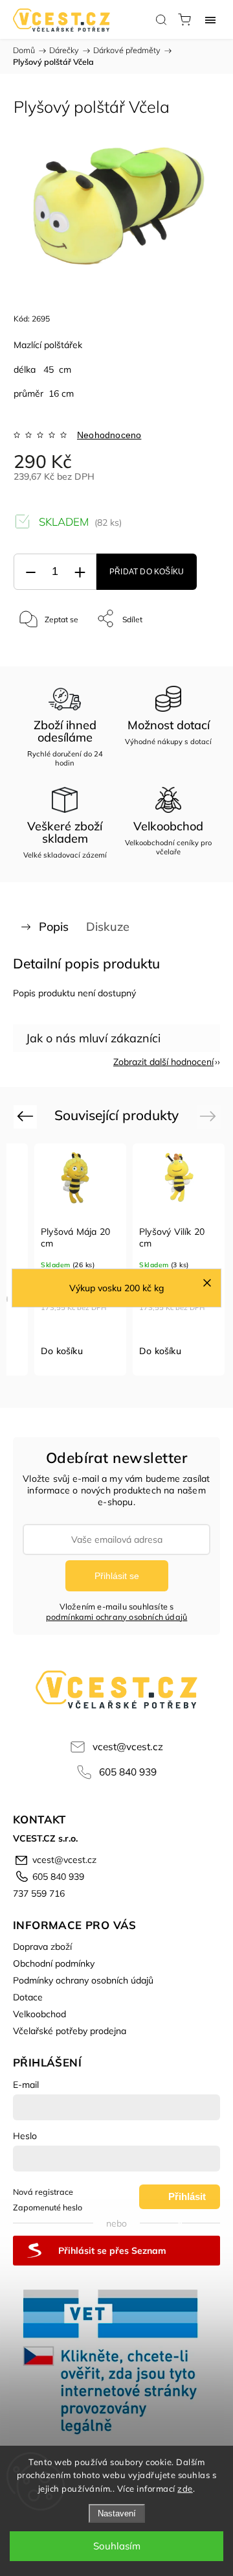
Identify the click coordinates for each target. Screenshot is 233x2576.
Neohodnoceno (109, 435)
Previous (27, 1116)
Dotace (28, 1997)
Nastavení (117, 2513)
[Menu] (210, 19)
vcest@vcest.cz (128, 1747)
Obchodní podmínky (54, 1963)
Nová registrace (43, 2192)
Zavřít (192, 652)
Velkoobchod (39, 2014)
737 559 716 (39, 1893)
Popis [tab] (54, 927)
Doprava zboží (42, 1947)
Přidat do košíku (147, 572)
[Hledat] (161, 19)
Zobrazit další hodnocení (163, 1062)
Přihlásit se (117, 1576)
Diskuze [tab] (108, 927)
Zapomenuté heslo (48, 2207)
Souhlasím (117, 2546)
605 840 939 (128, 1772)
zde (185, 2488)
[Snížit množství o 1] (30, 572)
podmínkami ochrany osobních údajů (117, 1617)
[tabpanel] (80, 1260)
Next (210, 1116)
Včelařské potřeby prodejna (70, 2031)
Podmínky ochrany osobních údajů (83, 1980)
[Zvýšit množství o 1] (80, 572)
